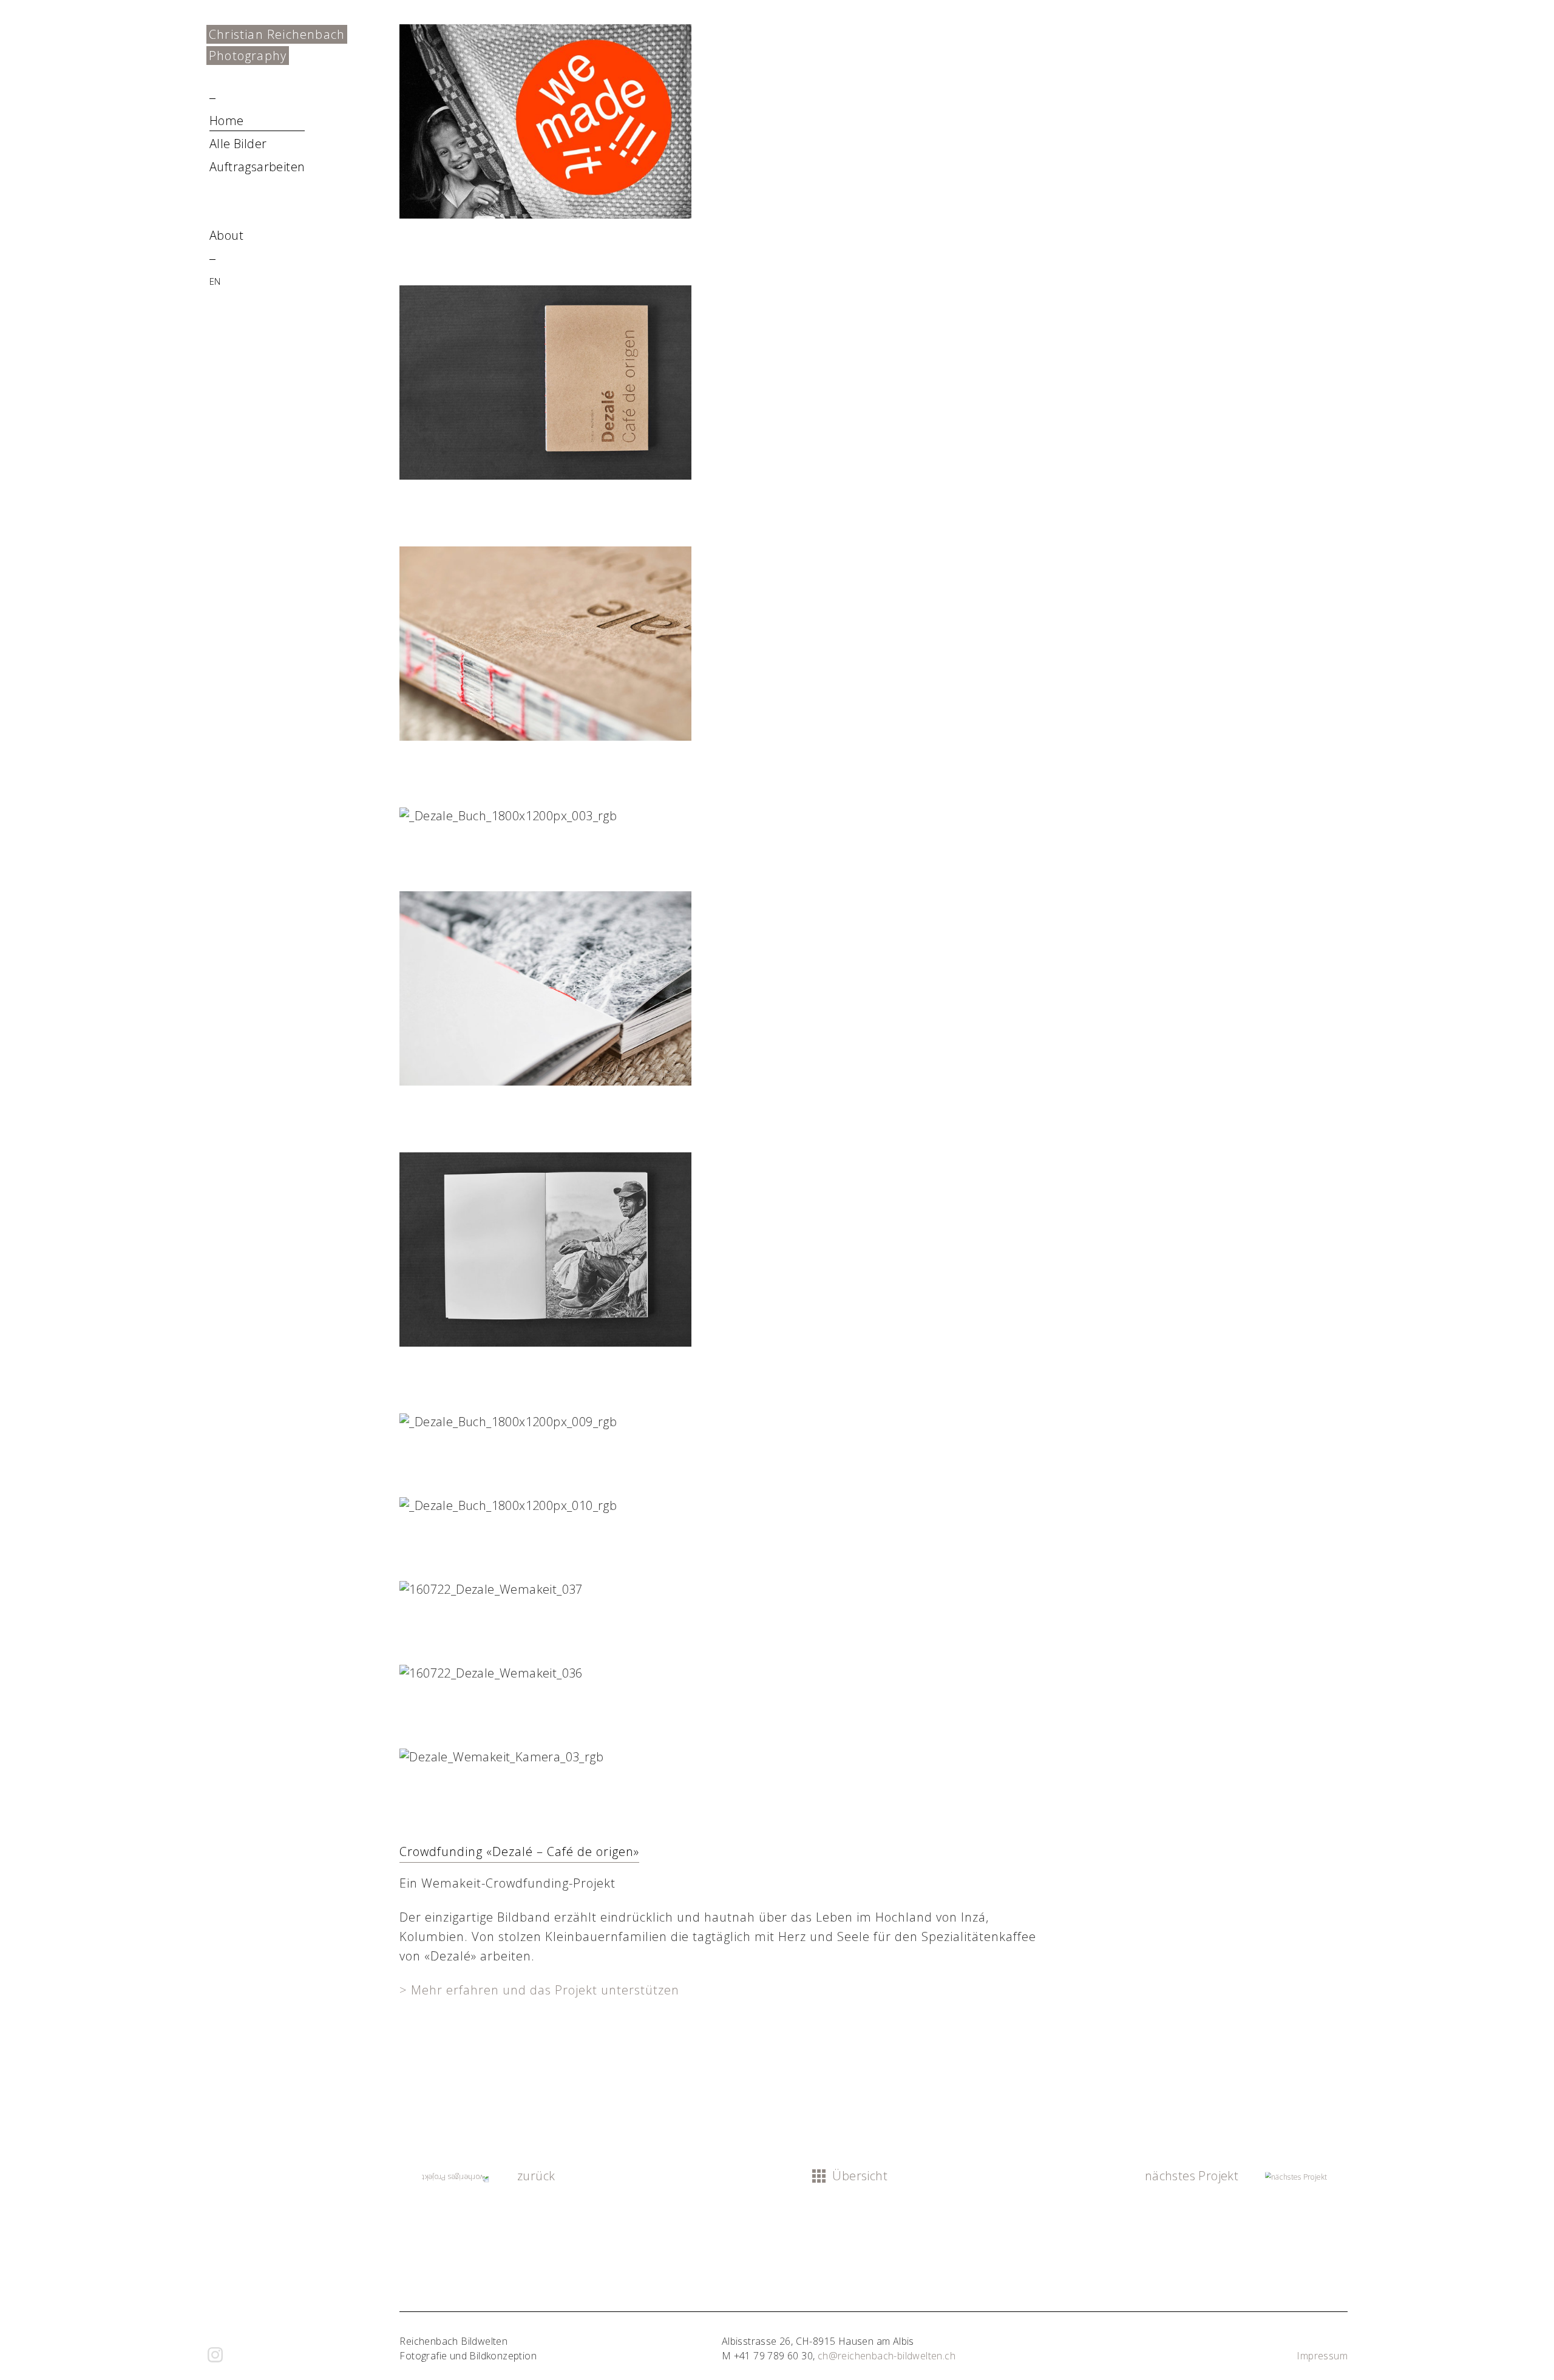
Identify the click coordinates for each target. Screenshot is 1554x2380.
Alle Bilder (238, 144)
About (226, 235)
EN (215, 281)
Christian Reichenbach (277, 34)
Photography (248, 56)
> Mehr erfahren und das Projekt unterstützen (539, 1990)
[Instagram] (215, 2355)
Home (227, 121)
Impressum (1322, 2356)
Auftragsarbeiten (257, 167)
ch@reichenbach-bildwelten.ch (887, 2356)
